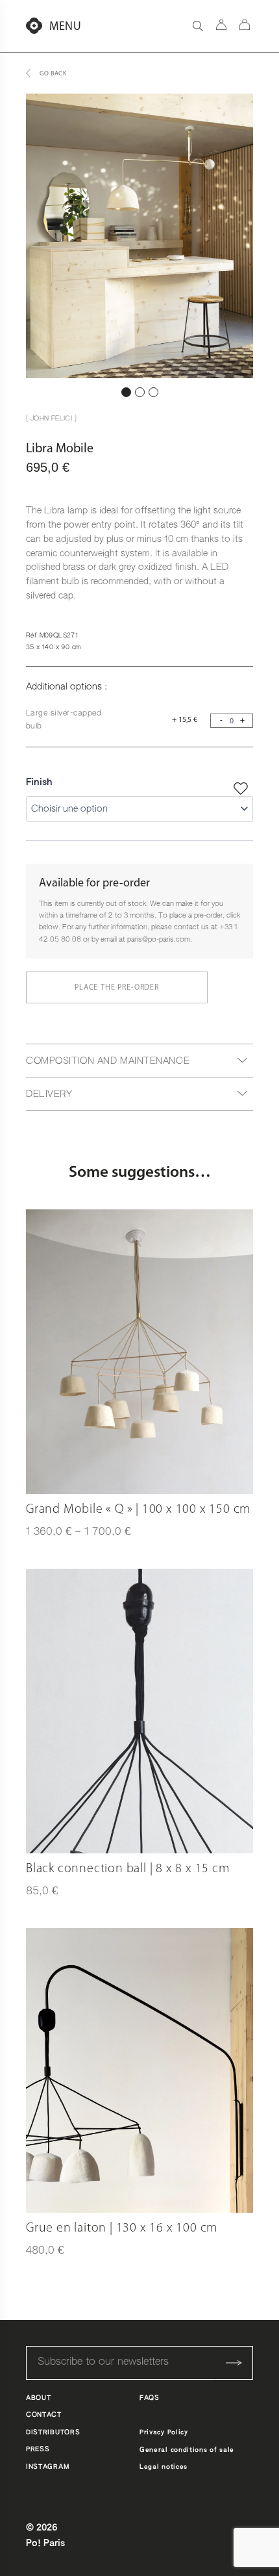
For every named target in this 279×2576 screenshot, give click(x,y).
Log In (221, 25)
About (39, 2398)
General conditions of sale (187, 2450)
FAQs (150, 2398)
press (38, 2449)
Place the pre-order (117, 988)
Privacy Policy (164, 2432)
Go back (53, 74)
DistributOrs (53, 2432)
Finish (39, 782)
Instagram (47, 2467)
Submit (234, 2363)
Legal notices (164, 2467)
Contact (44, 2415)
